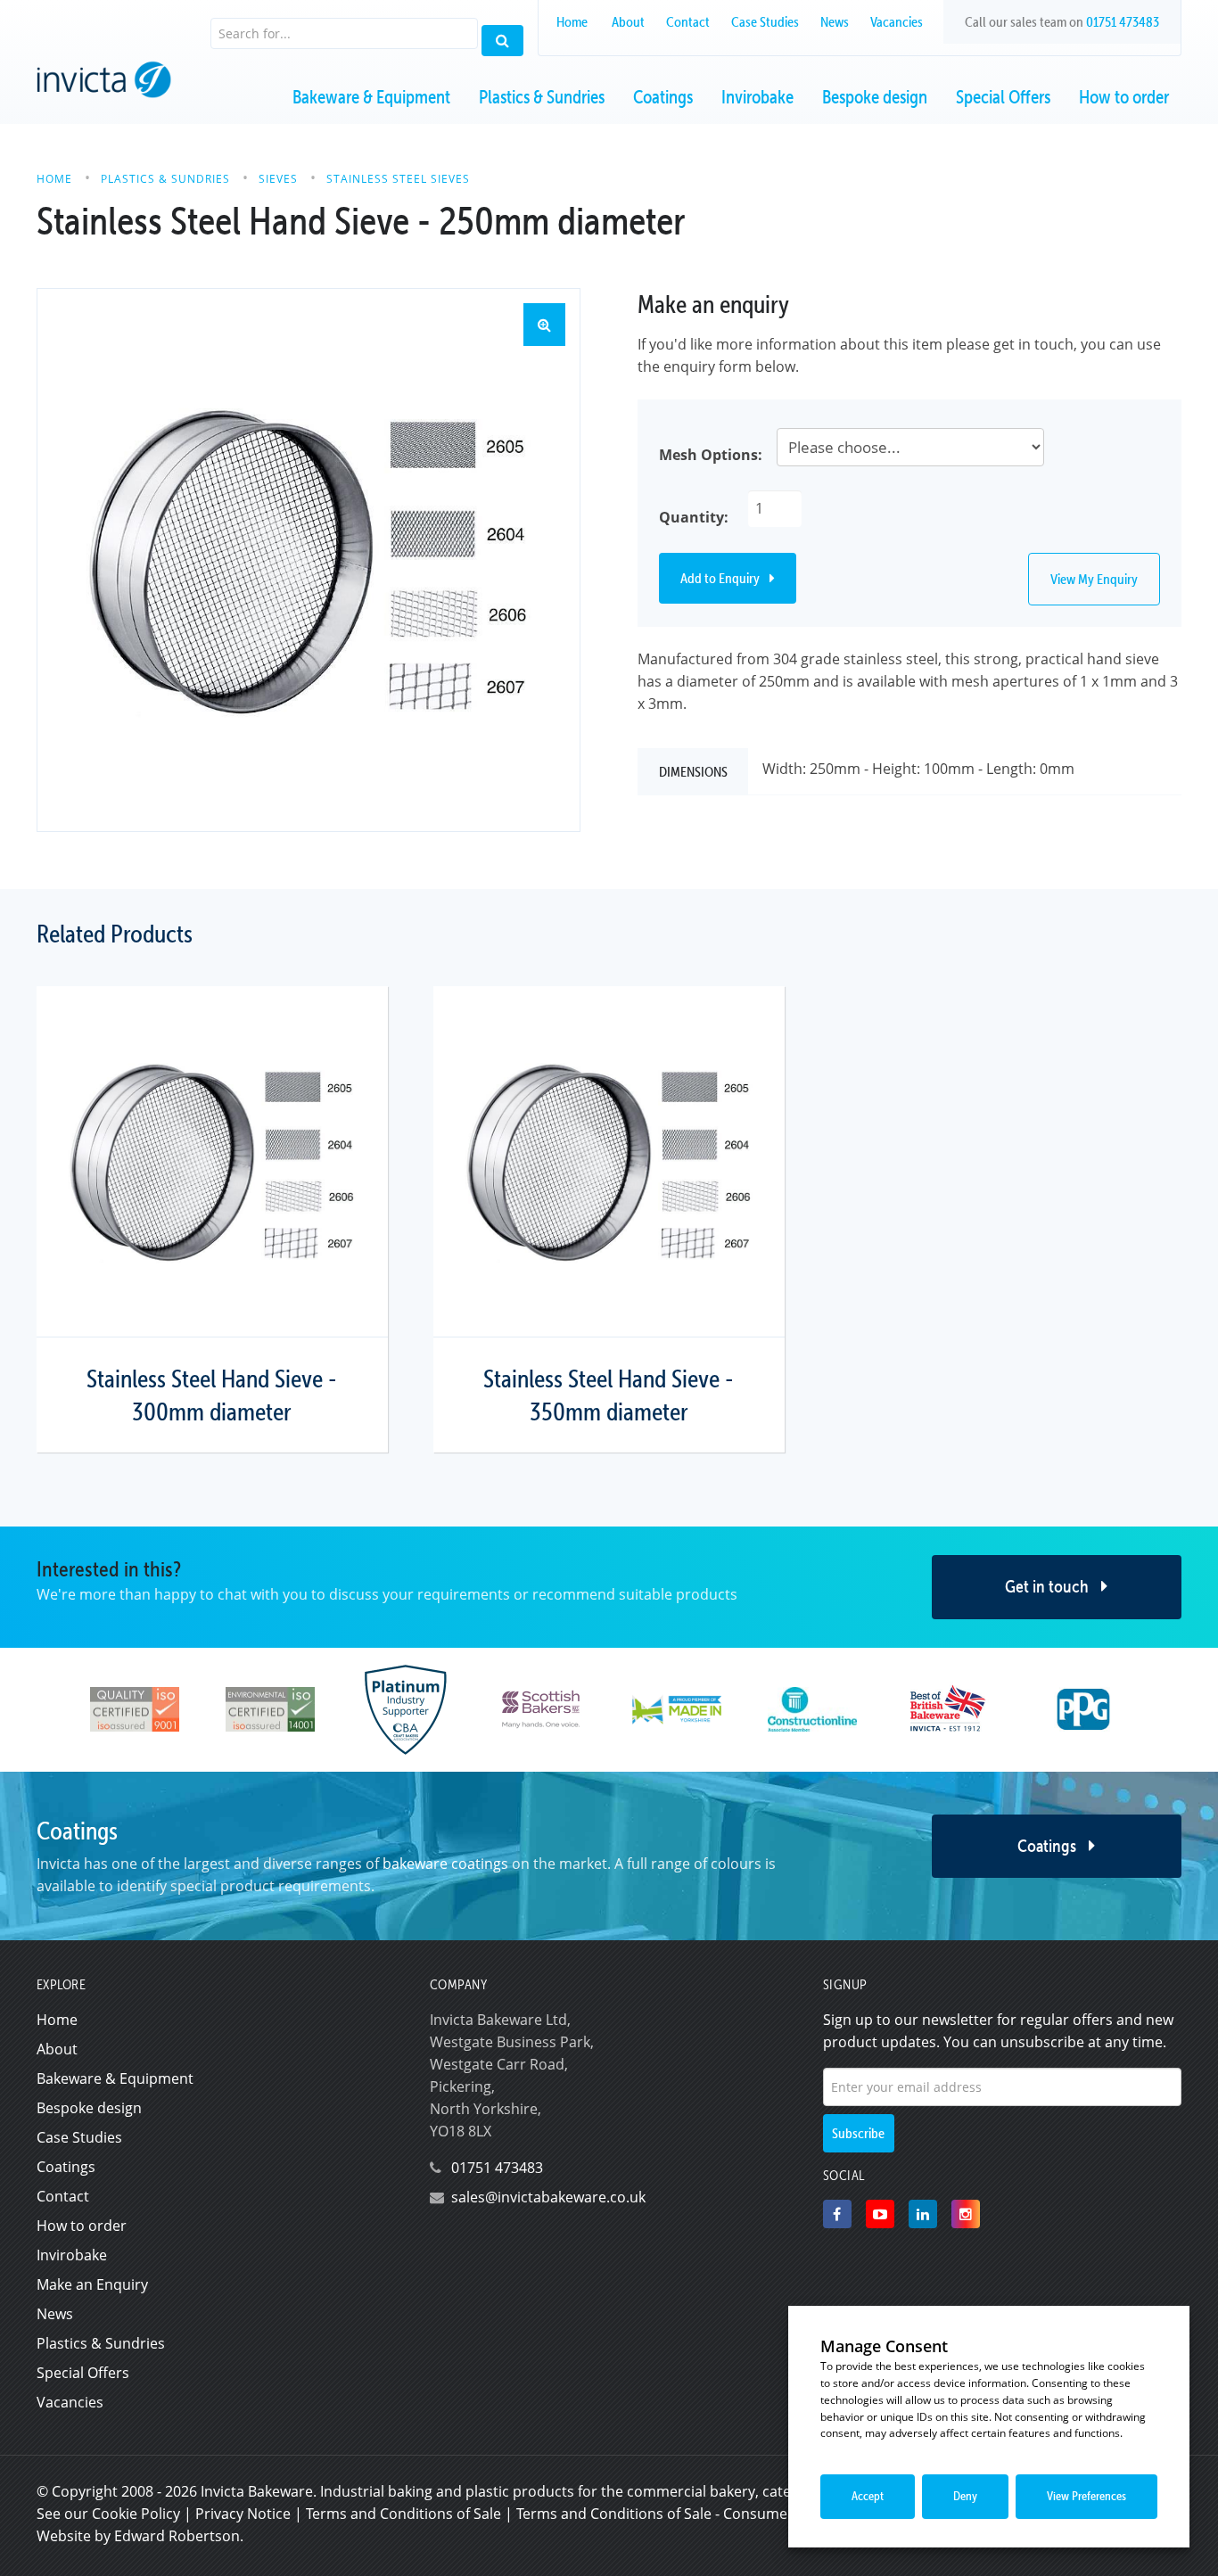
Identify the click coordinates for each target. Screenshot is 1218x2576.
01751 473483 (1123, 21)
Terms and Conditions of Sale (403, 2514)
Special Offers (1003, 97)
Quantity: (694, 517)
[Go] (502, 41)
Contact (688, 21)
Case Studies (765, 21)
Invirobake (757, 97)
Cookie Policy (136, 2514)
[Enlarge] (309, 560)
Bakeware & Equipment (371, 97)
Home (572, 21)
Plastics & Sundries (542, 97)
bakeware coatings (445, 1864)
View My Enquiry (1094, 579)
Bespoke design (875, 97)
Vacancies (897, 21)
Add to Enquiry (721, 578)
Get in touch (1049, 1586)
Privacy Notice (243, 2514)
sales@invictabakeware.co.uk (548, 2197)
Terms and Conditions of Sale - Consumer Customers (694, 2514)
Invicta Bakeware (257, 2491)
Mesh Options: (711, 455)
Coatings (663, 97)
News (835, 21)
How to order (1124, 97)
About (628, 21)
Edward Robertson (177, 2536)
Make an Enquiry (92, 2284)
